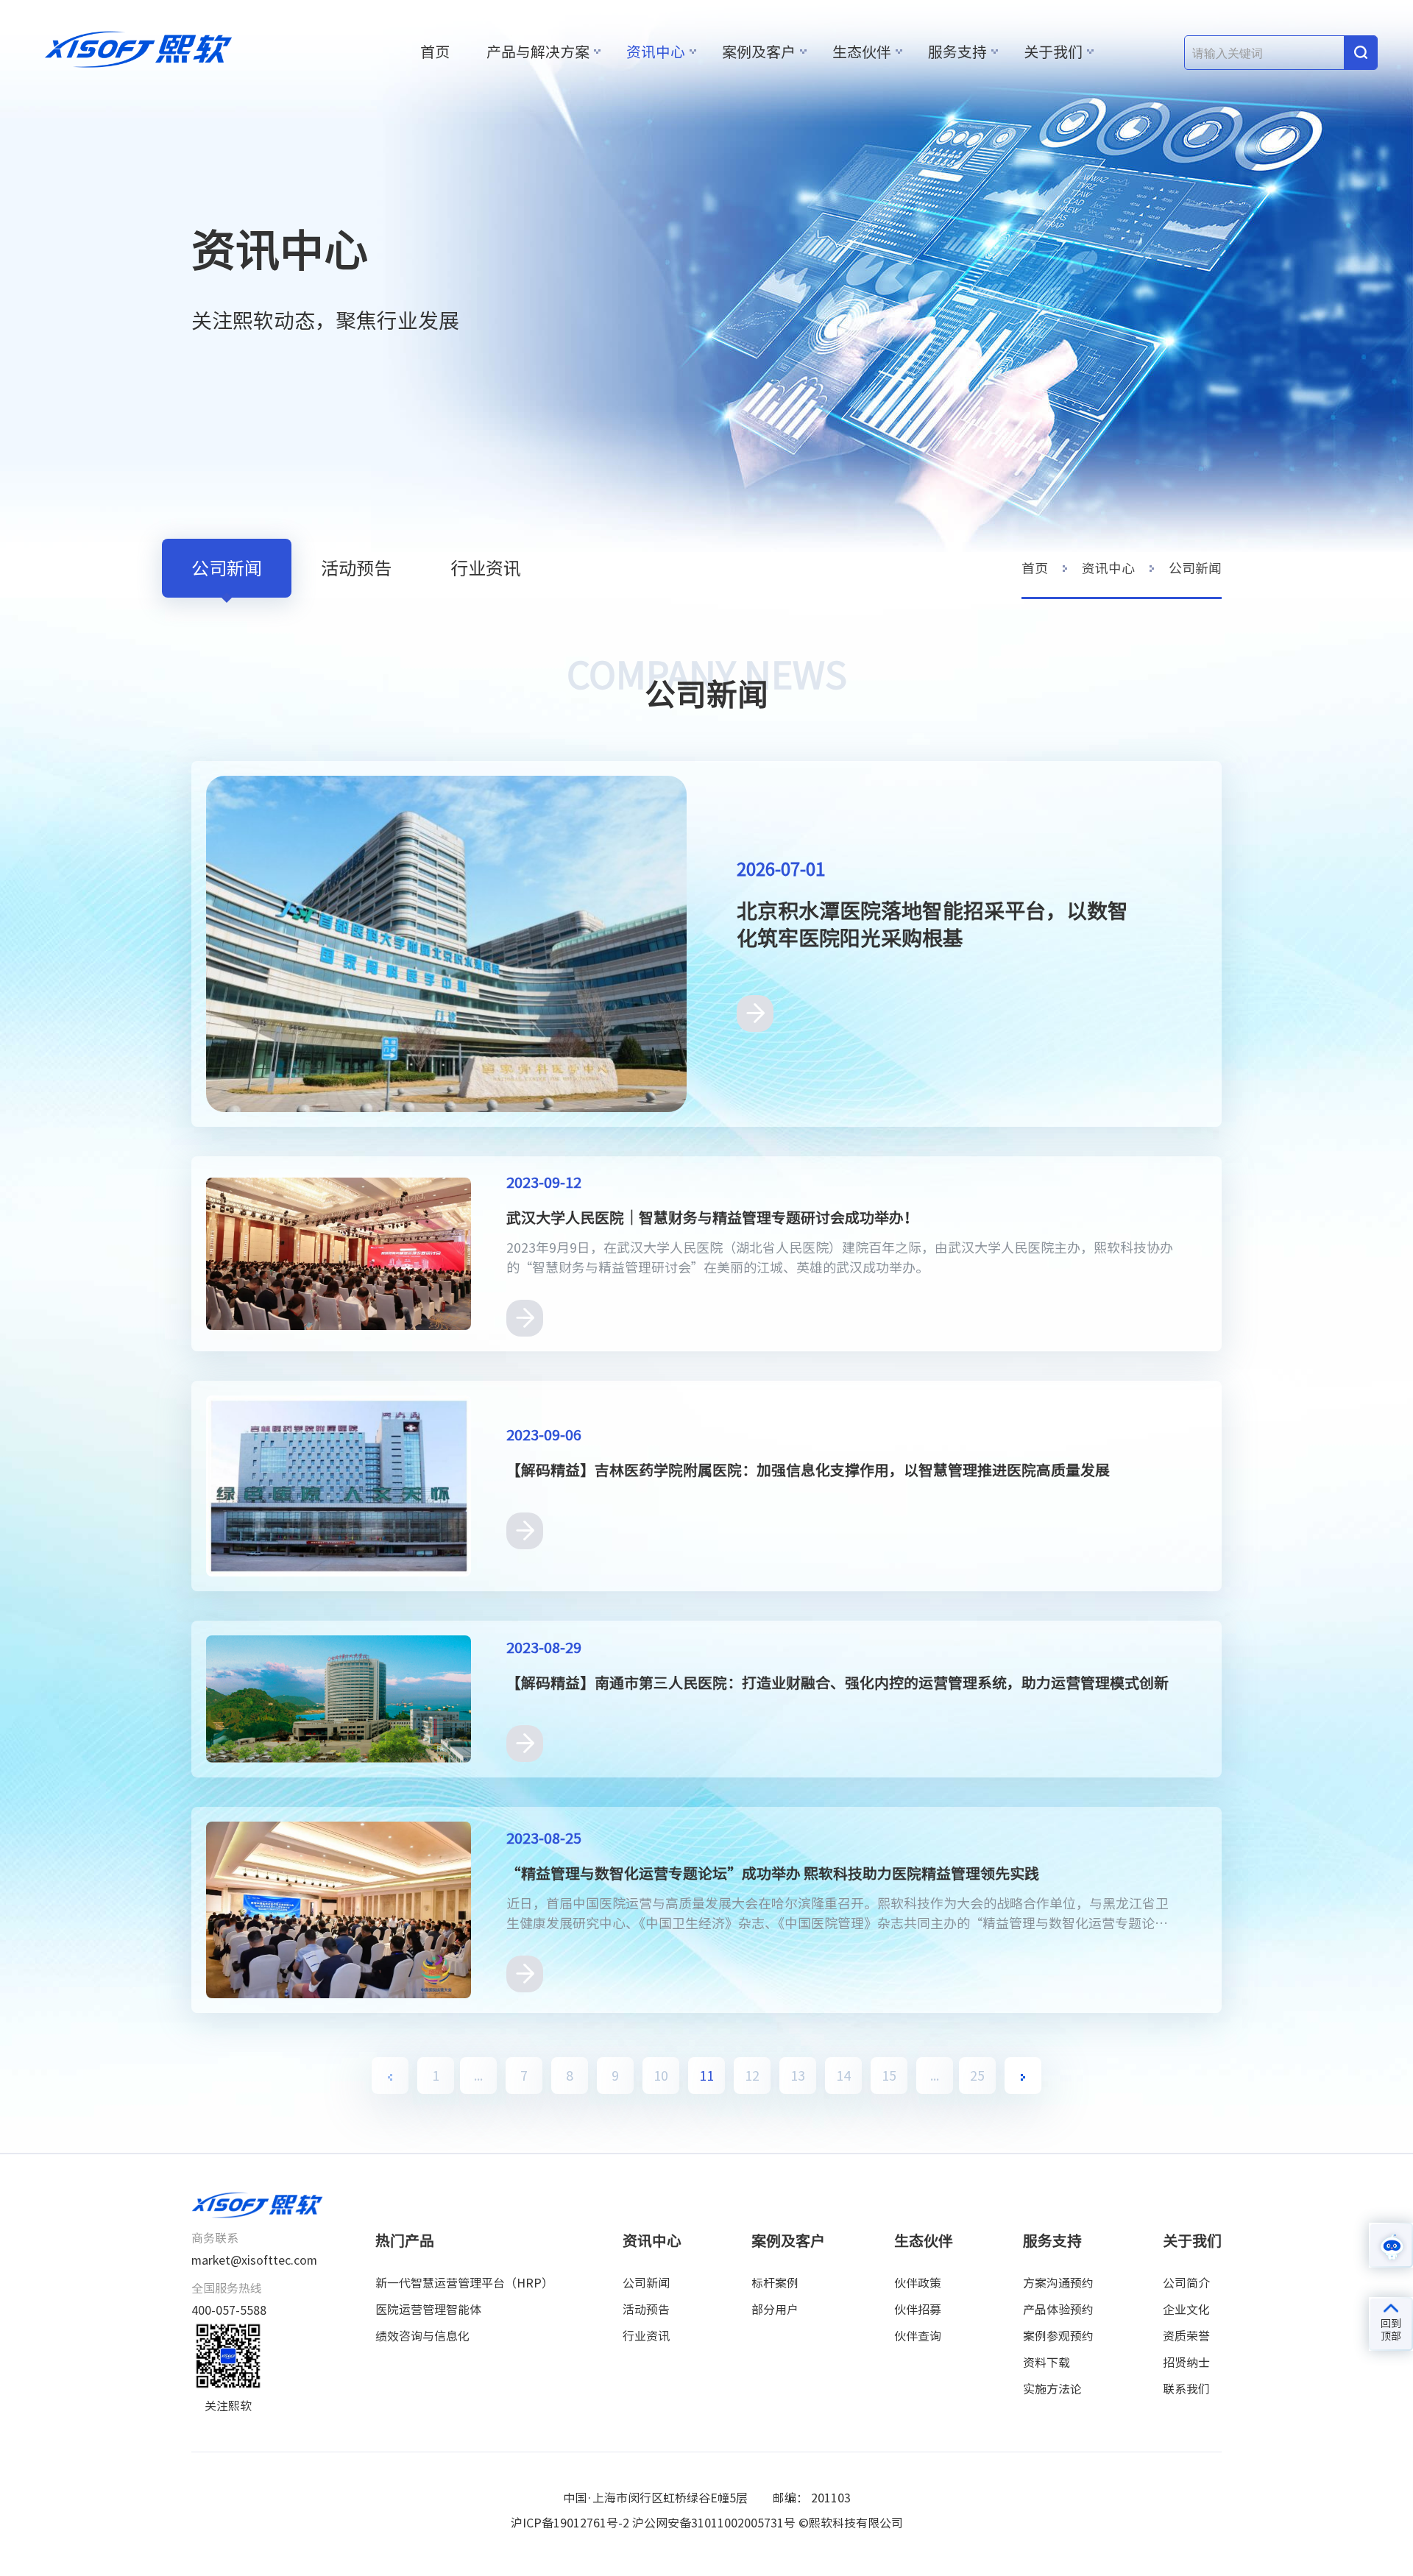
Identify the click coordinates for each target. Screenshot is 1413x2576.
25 (977, 2076)
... (478, 2076)
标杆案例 (775, 2283)
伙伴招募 (918, 2310)
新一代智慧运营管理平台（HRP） (464, 2283)
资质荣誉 (1186, 2336)
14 (843, 2076)
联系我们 (1186, 2389)
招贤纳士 (1186, 2363)
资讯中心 (656, 52)
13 (798, 2076)
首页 (435, 52)
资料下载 (1047, 2363)
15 (889, 2076)
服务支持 (957, 52)
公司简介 (1186, 2283)
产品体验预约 (1058, 2310)
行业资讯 (486, 568)
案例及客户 (759, 52)
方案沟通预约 (1058, 2283)
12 (752, 2076)
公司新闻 (227, 568)
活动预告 (356, 568)
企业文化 (1186, 2310)
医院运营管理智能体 (428, 2310)
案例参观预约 (1058, 2336)
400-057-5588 (229, 2310)
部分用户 (775, 2310)
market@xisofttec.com (254, 2260)
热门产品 (405, 2240)
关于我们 (1053, 52)
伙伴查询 (918, 2336)
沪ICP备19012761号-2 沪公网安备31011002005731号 (653, 2523)
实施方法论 (1052, 2389)
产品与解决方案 (538, 52)
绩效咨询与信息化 (422, 2336)
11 (706, 2076)
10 (661, 2076)
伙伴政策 (918, 2283)
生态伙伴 (862, 52)
